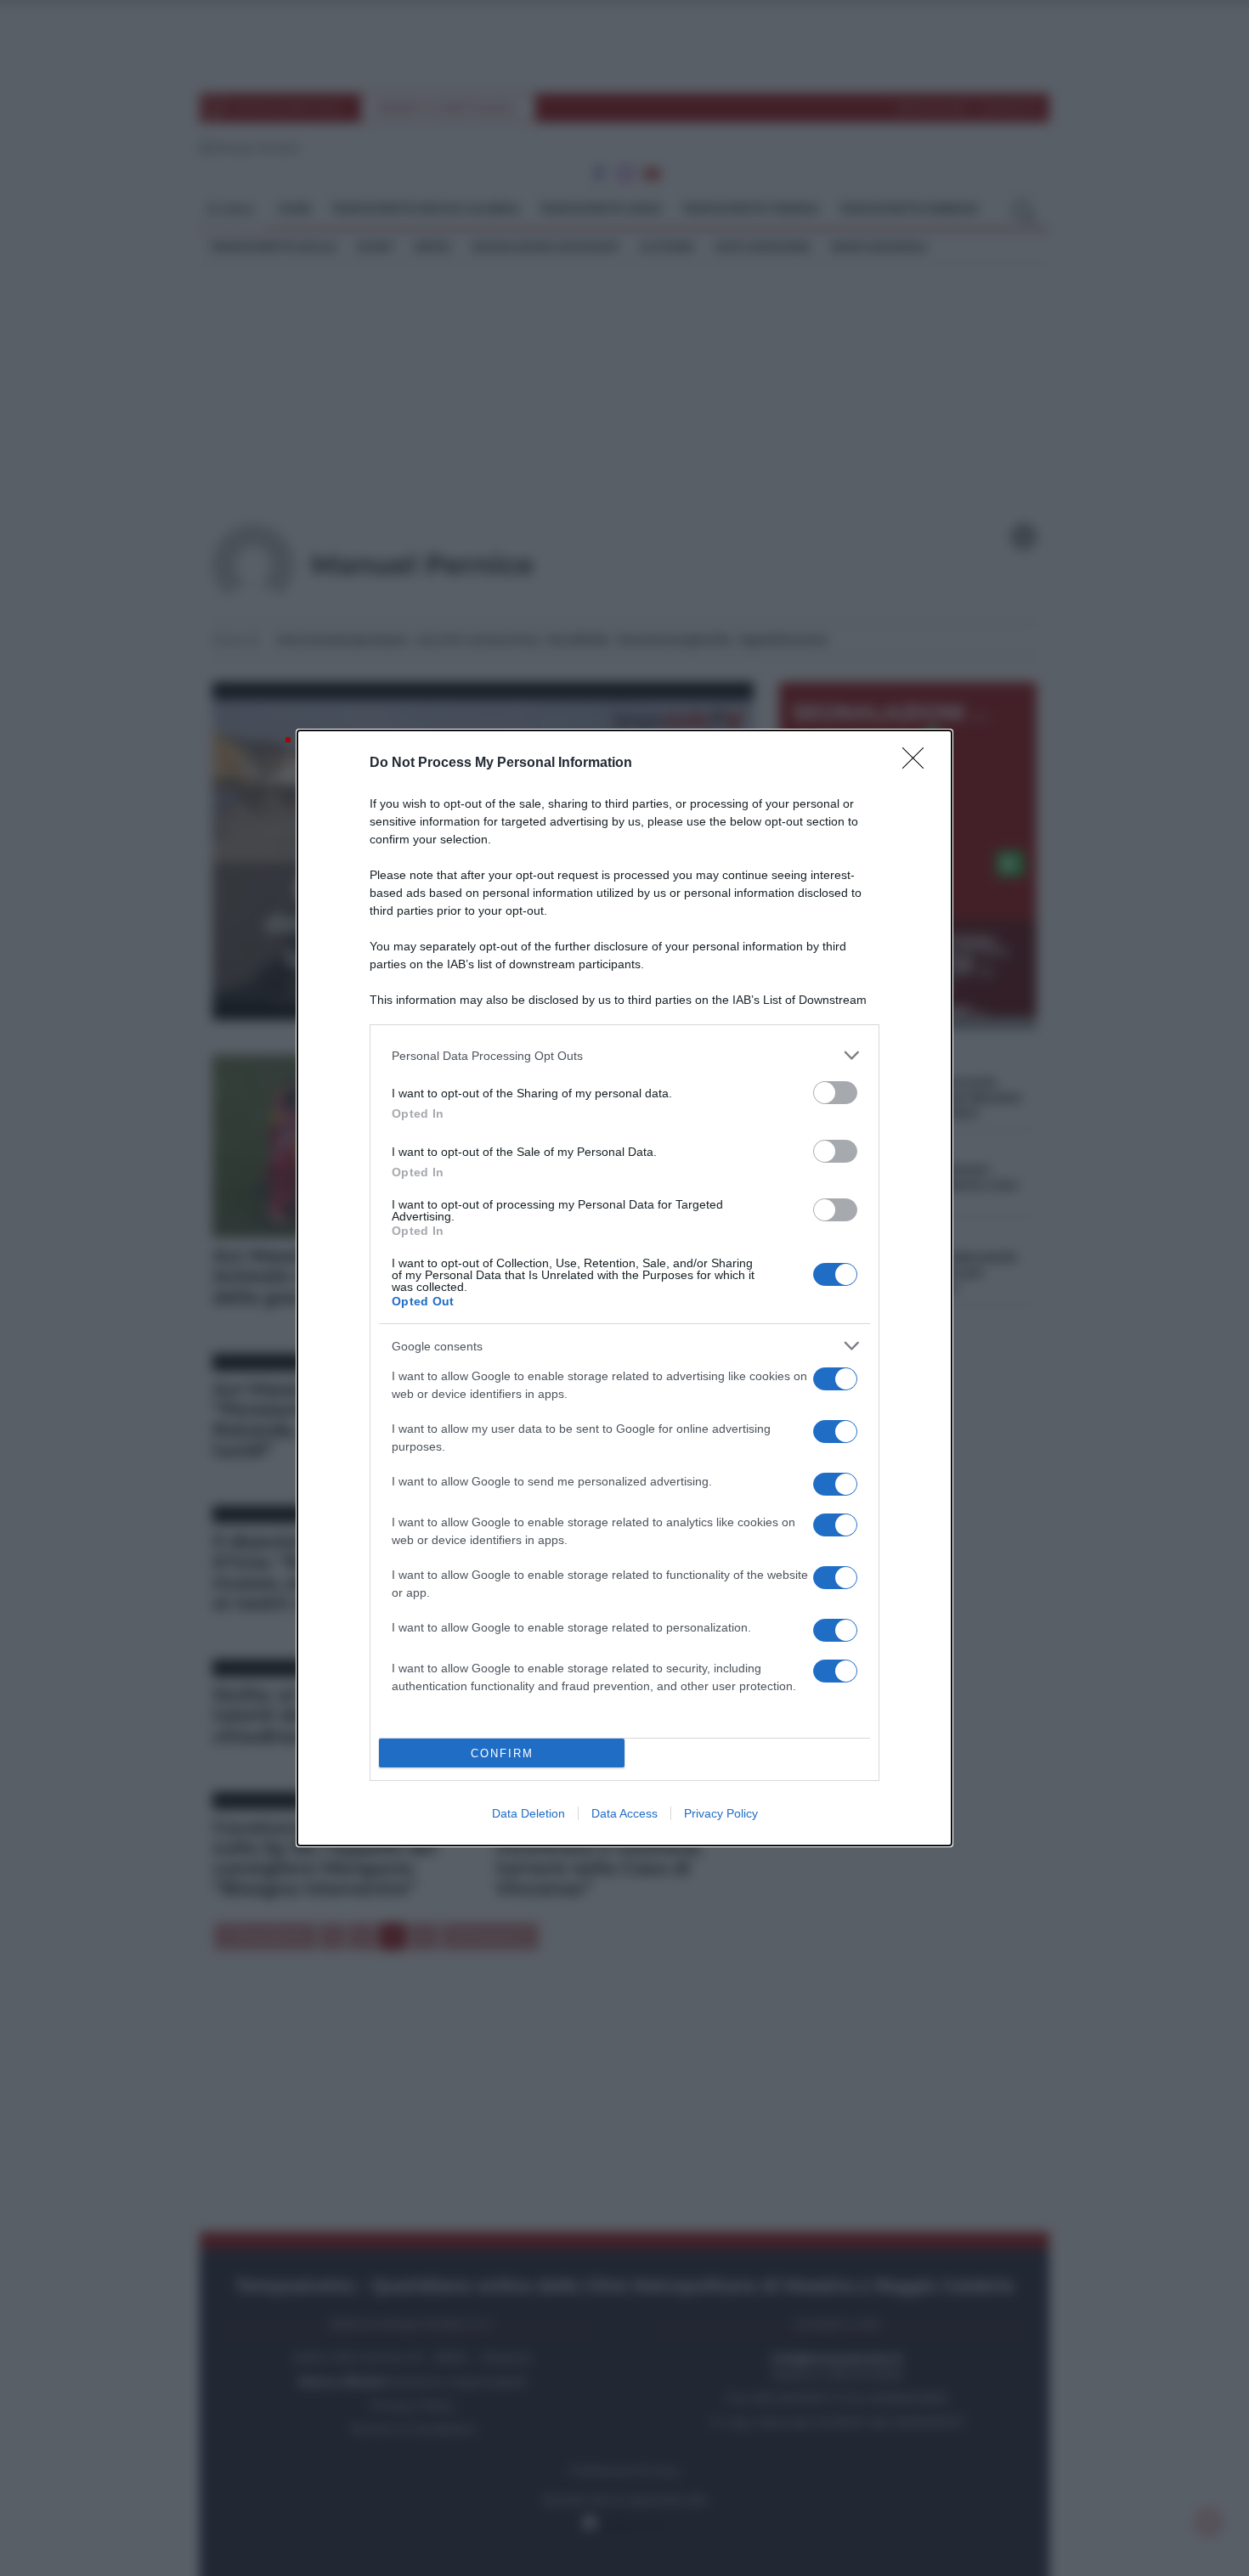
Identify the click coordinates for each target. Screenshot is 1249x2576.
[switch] (835, 1093)
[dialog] (624, 1288)
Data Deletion (528, 1813)
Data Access (624, 1813)
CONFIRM (502, 1753)
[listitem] (624, 1055)
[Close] (918, 764)
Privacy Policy (721, 1813)
